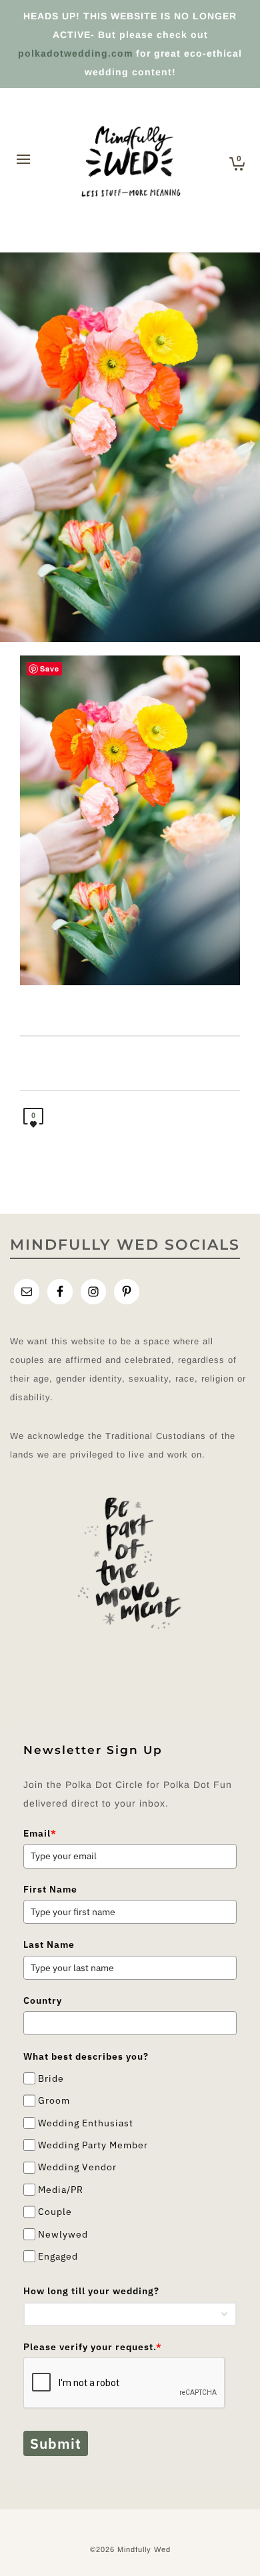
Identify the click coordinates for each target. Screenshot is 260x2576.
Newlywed (63, 2234)
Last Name (49, 1944)
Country (43, 2000)
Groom (54, 2100)
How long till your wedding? (91, 2291)
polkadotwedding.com (75, 53)
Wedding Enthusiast (86, 2123)
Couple (55, 2212)
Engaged (58, 2256)
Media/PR (61, 2190)
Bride (51, 2078)
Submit (56, 2443)
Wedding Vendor (77, 2168)
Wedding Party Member (93, 2145)
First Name (50, 1889)
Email (40, 1833)
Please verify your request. (93, 2347)
